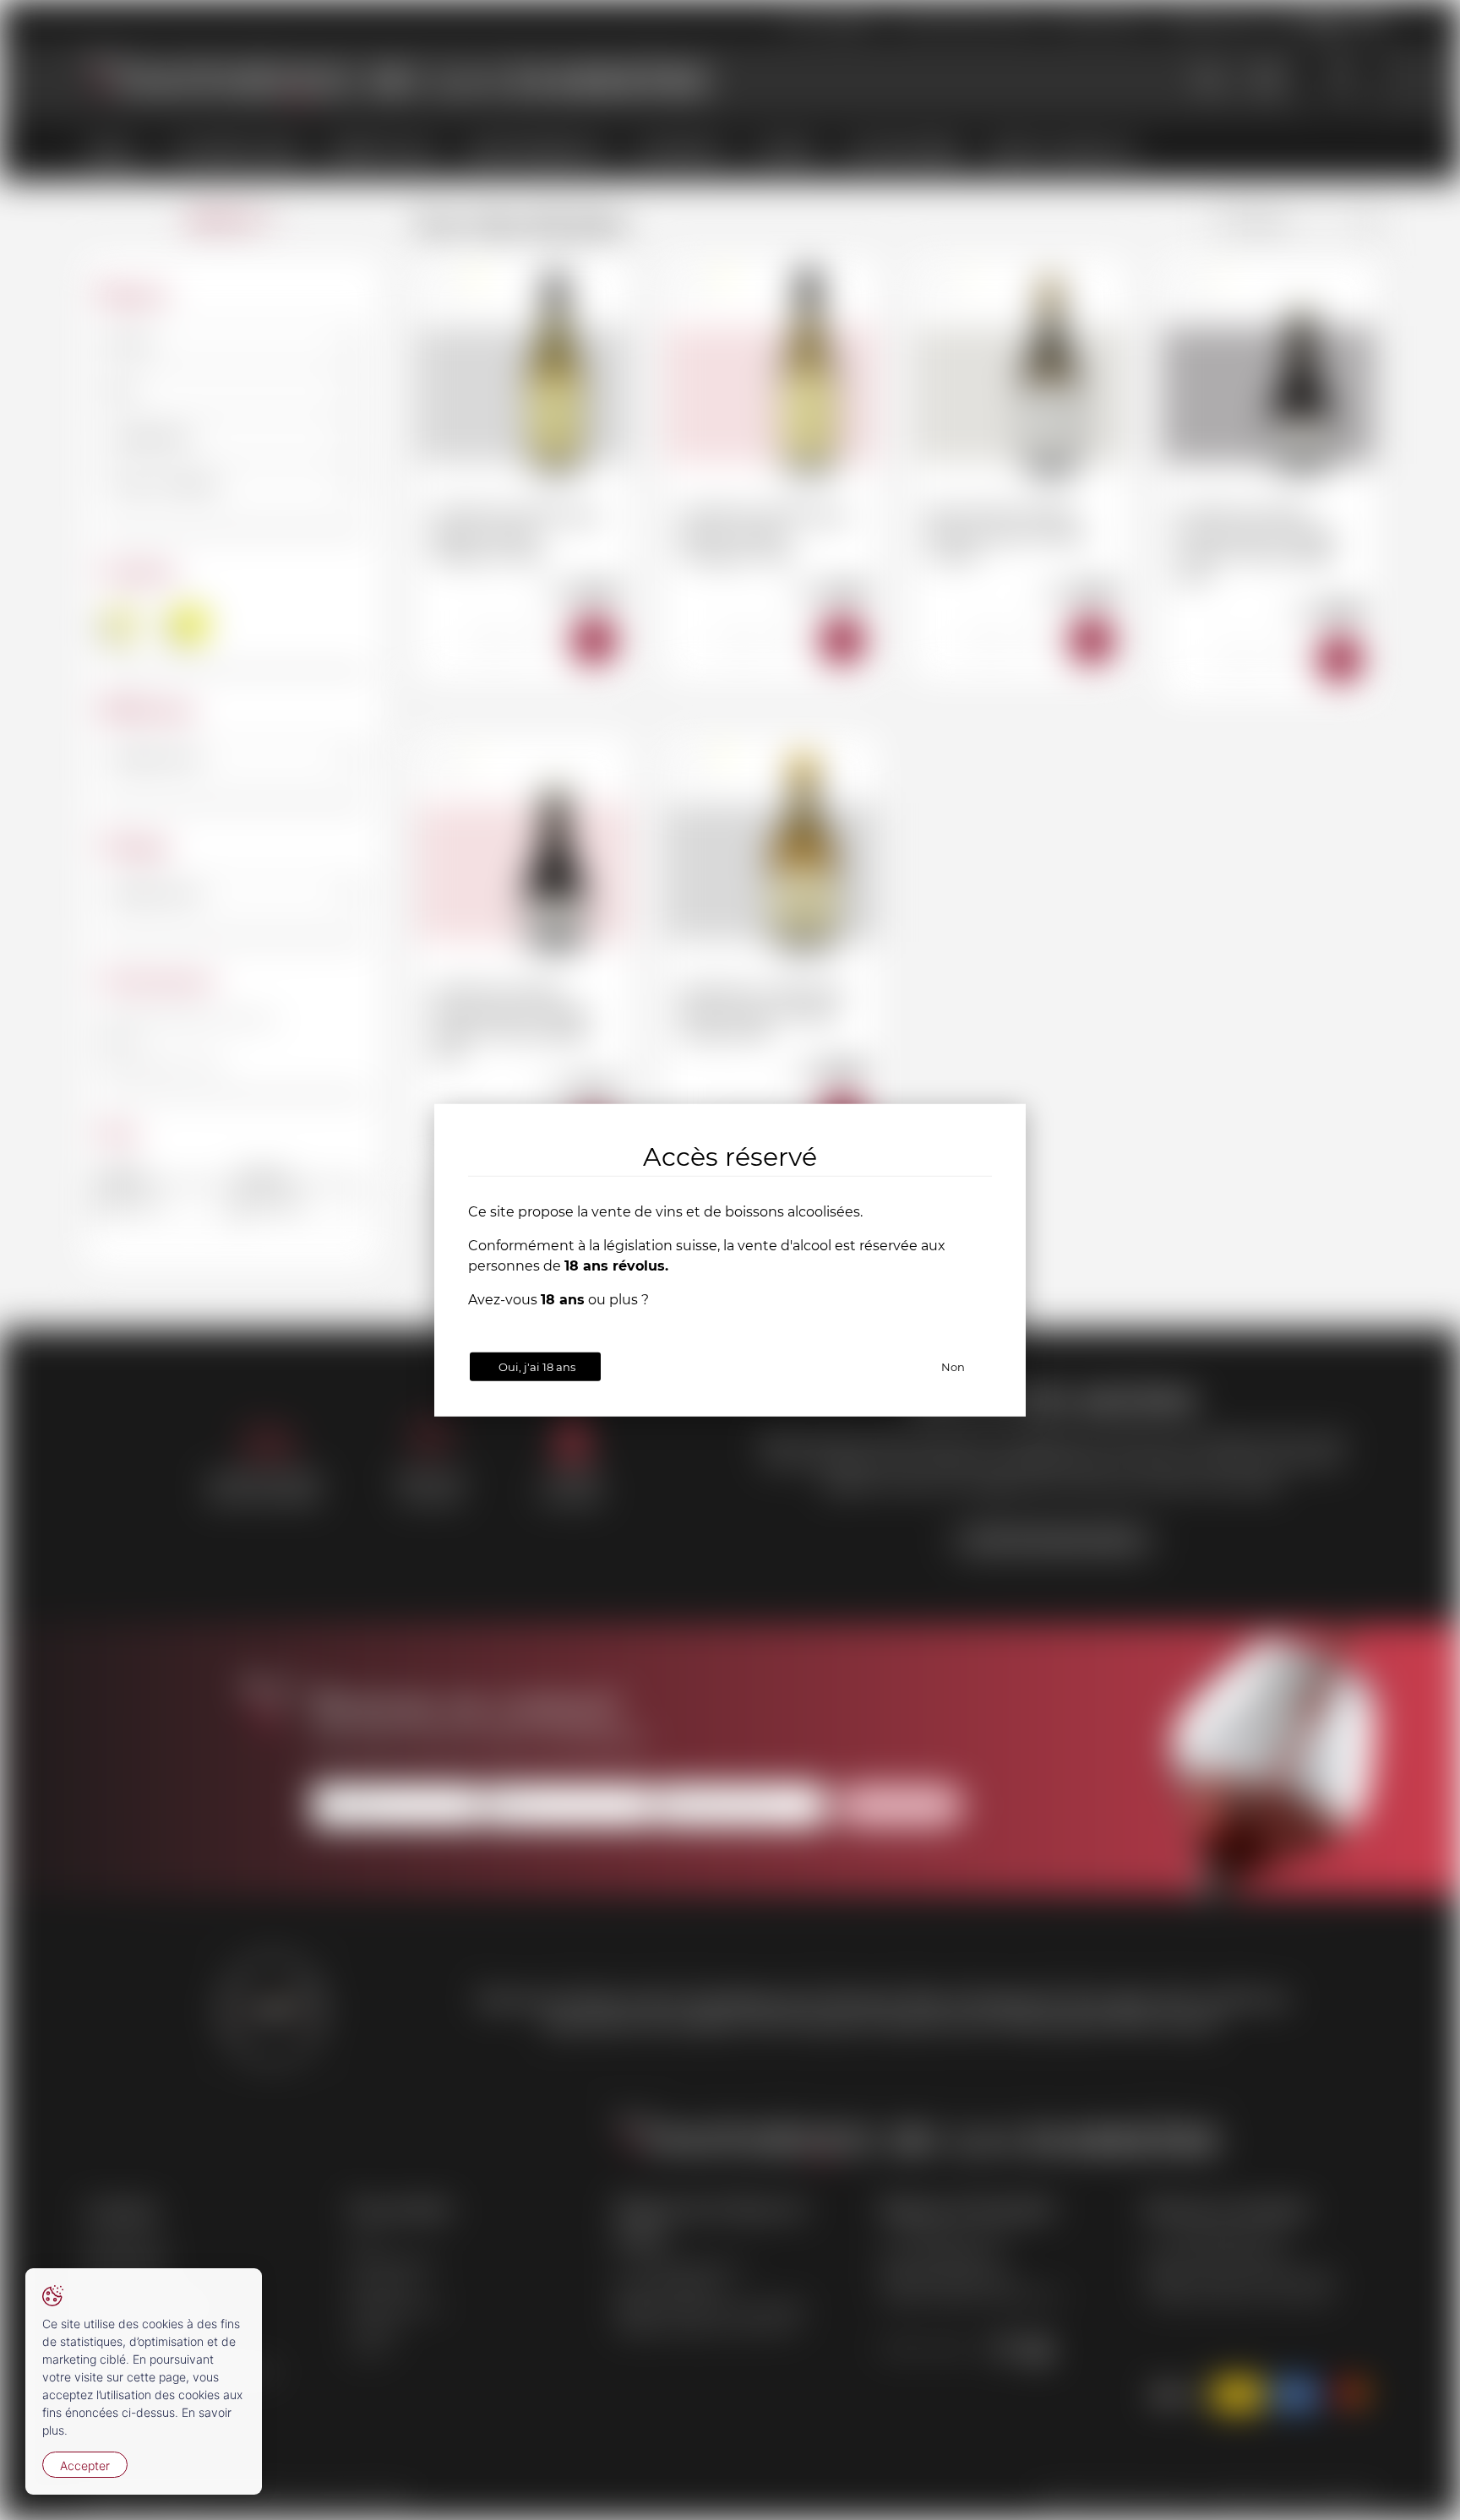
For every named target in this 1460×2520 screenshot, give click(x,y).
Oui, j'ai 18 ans (537, 1366)
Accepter (85, 2466)
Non (953, 1366)
